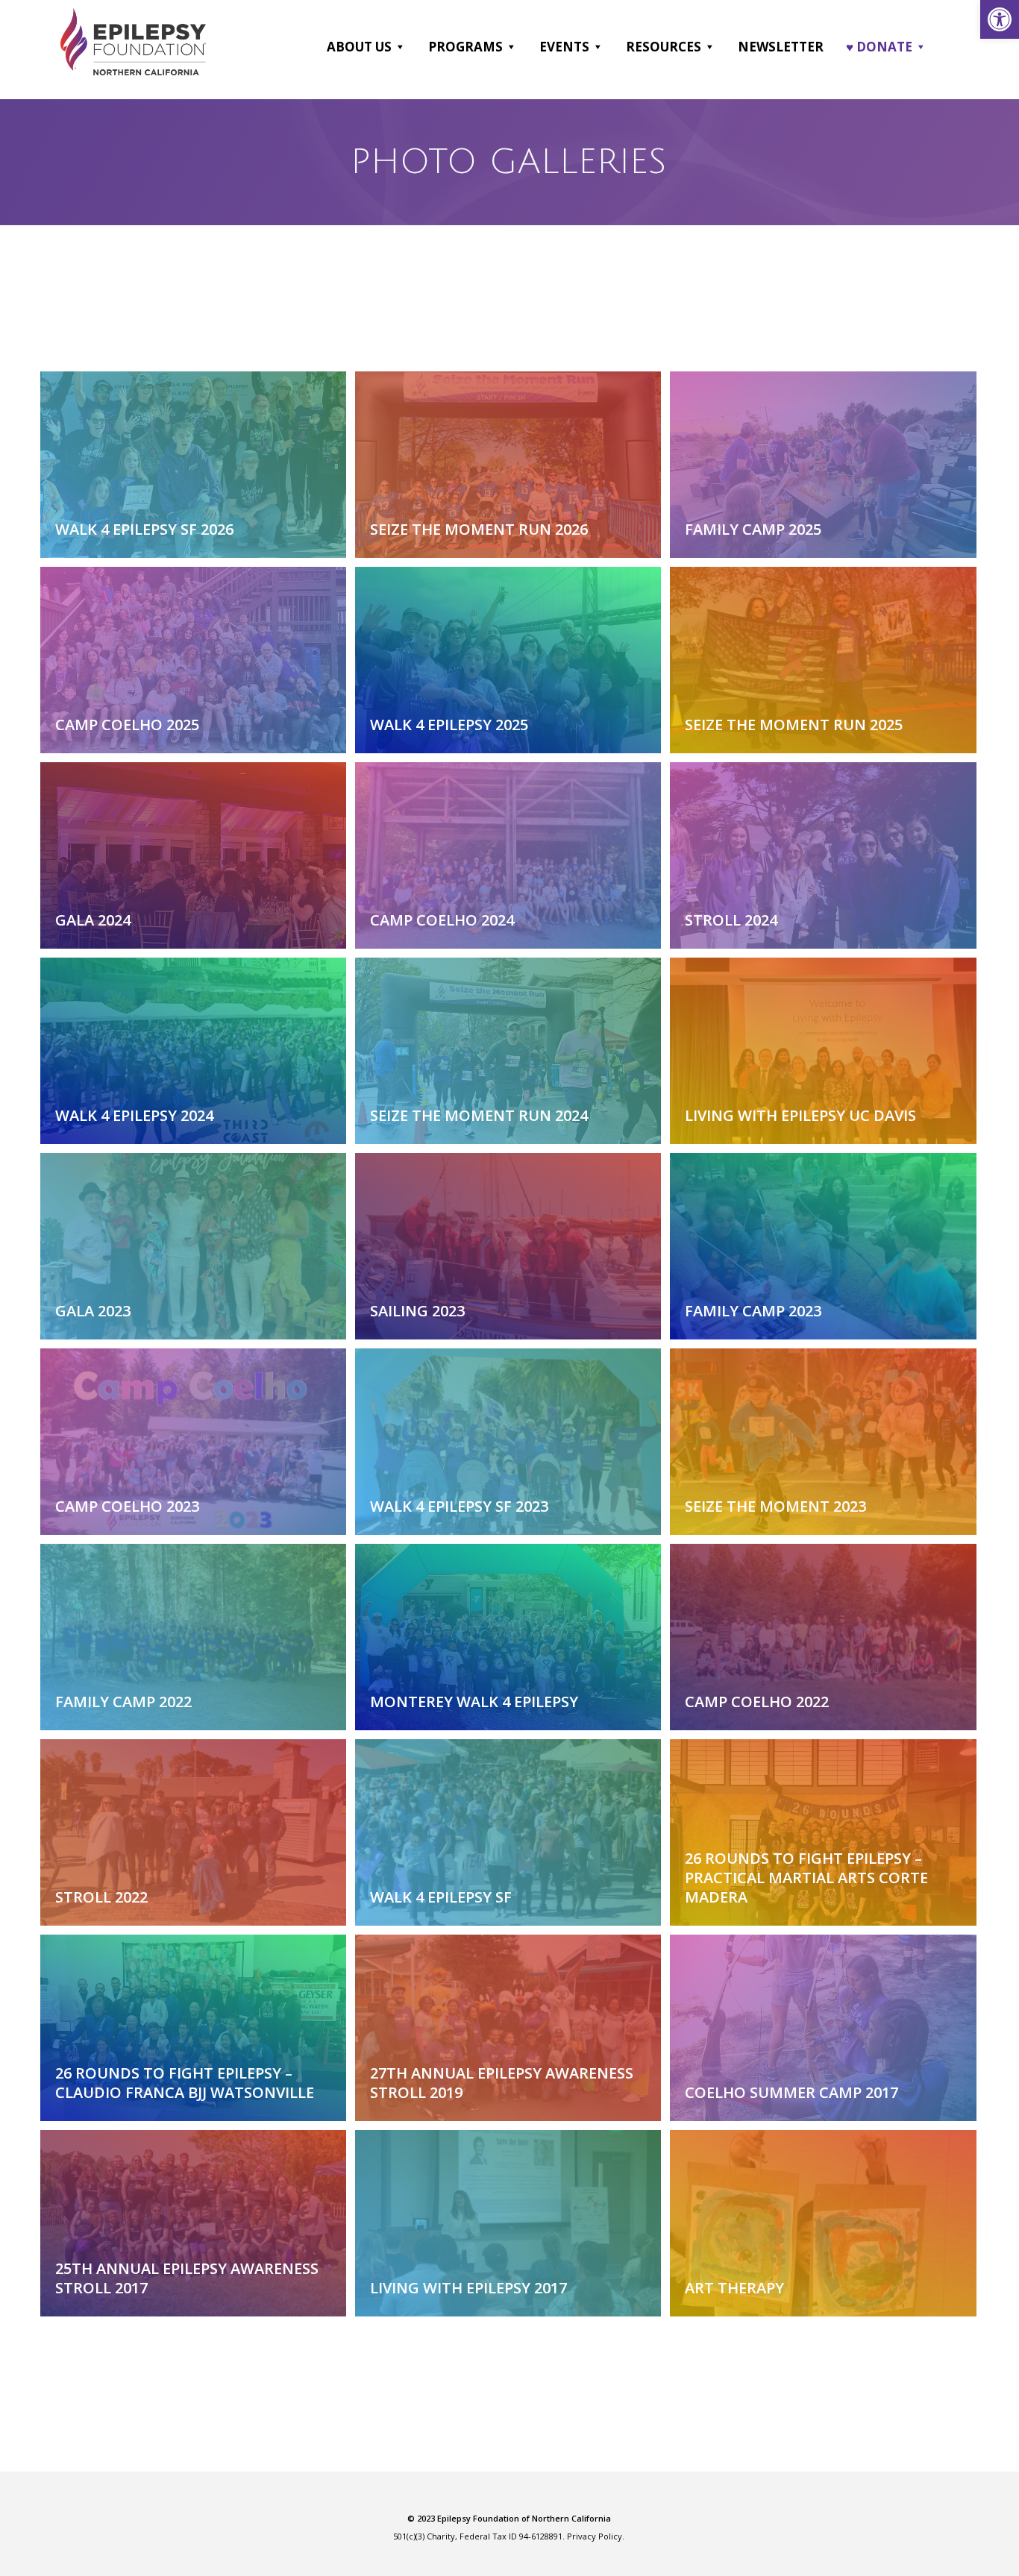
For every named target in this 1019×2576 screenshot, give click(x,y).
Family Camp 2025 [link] (753, 529)
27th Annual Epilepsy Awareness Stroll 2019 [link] (502, 2083)
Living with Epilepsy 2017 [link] (468, 2288)
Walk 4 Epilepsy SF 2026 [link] (144, 529)
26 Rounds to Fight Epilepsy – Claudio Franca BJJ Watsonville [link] (185, 2083)
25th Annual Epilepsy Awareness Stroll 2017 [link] (187, 2278)
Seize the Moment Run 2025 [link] (794, 725)
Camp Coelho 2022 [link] (757, 1702)
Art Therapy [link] (734, 2288)
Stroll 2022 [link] (101, 1897)
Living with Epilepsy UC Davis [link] (800, 1115)
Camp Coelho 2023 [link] (127, 1506)
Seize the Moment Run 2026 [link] (479, 529)
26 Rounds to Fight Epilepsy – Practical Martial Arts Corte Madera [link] (806, 1878)
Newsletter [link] (781, 47)
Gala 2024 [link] (93, 920)
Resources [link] (664, 47)
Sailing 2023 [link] (417, 1311)
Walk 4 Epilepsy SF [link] (441, 1897)
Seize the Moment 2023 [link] (775, 1506)
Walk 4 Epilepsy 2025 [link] (449, 725)
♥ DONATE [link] (879, 47)
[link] (1000, 19)
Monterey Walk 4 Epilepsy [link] (474, 1702)
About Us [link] (359, 47)
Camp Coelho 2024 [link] (442, 920)
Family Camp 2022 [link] (123, 1702)
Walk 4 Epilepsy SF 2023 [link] (459, 1506)
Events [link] (564, 47)
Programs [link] (465, 47)
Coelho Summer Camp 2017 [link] (791, 2092)
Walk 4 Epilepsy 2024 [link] (134, 1115)
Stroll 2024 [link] (731, 920)
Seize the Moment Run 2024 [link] (479, 1115)
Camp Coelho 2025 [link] (127, 725)
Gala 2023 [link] (93, 1311)
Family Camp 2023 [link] (753, 1311)
